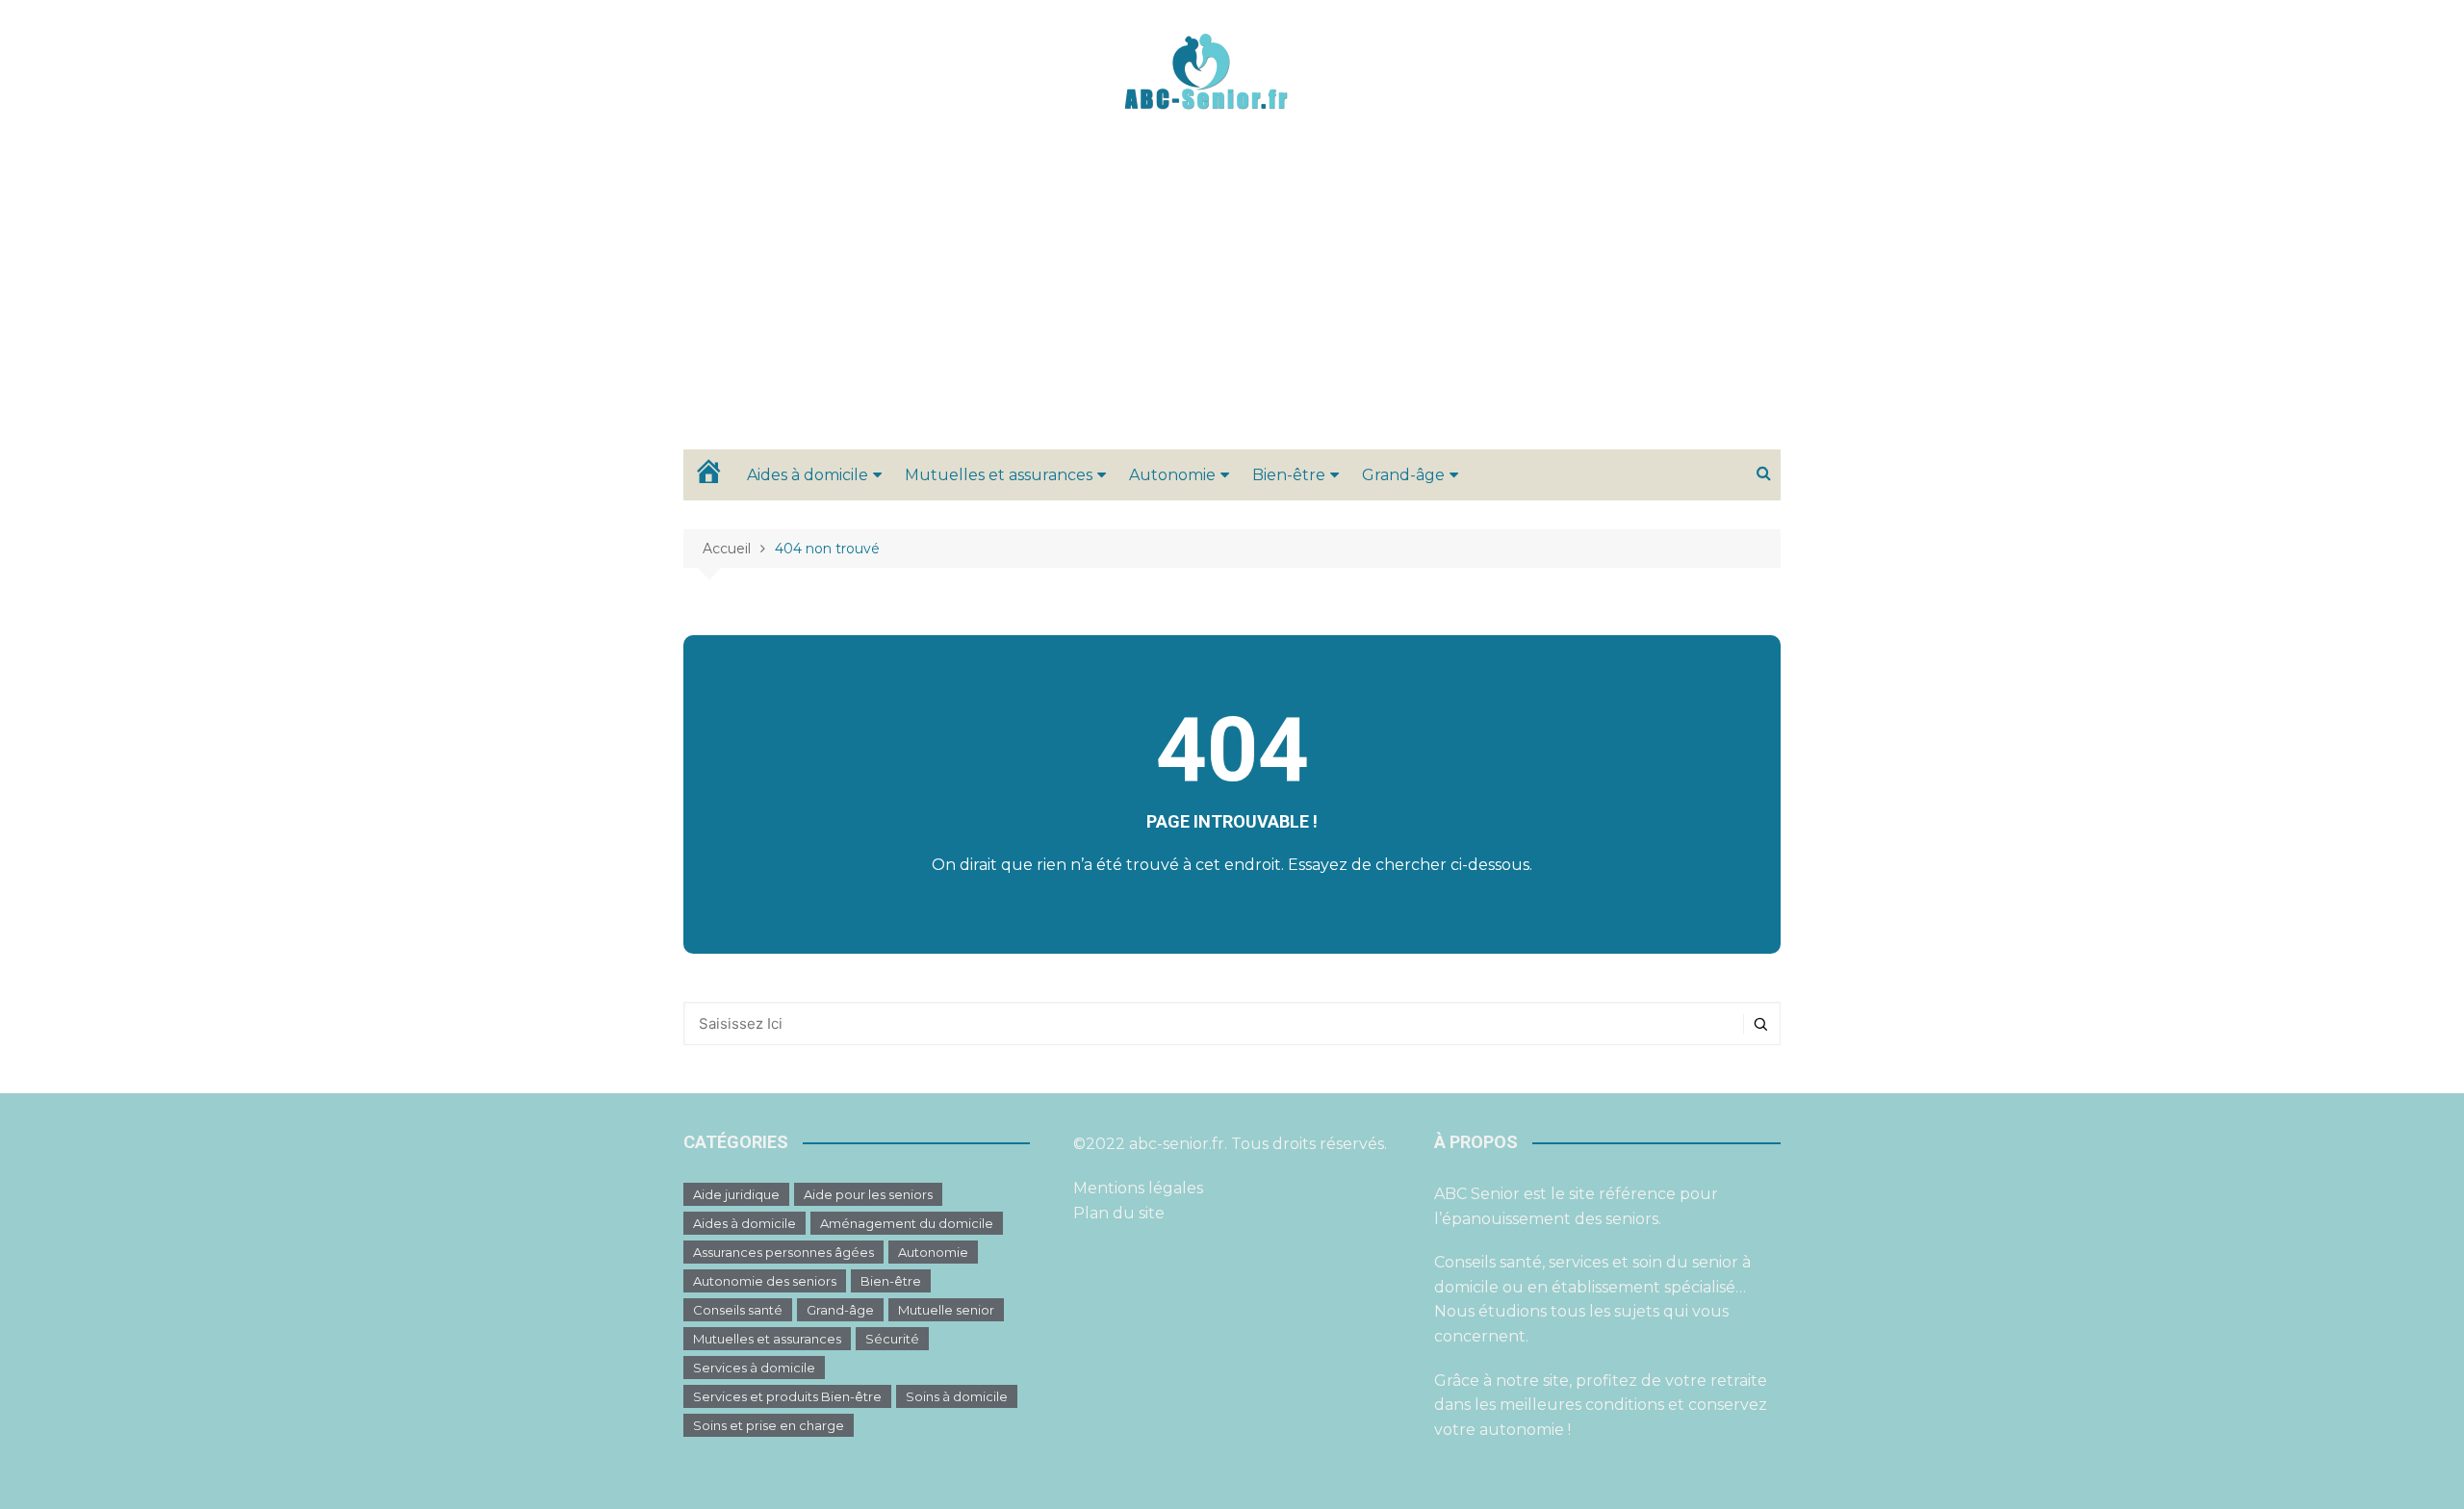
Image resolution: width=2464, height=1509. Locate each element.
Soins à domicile (957, 1396)
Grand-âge (1403, 475)
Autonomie (1172, 475)
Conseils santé (738, 1310)
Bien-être (1289, 475)
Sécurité (892, 1339)
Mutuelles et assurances (999, 475)
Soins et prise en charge (769, 1425)
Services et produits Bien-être (787, 1396)
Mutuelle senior (946, 1310)
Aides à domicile (808, 475)
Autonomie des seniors (765, 1281)
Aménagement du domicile (907, 1223)
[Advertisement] (1232, 305)
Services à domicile (754, 1368)
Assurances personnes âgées (783, 1252)
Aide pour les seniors (868, 1194)
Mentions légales (1138, 1188)
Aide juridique (736, 1194)
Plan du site (1119, 1213)
